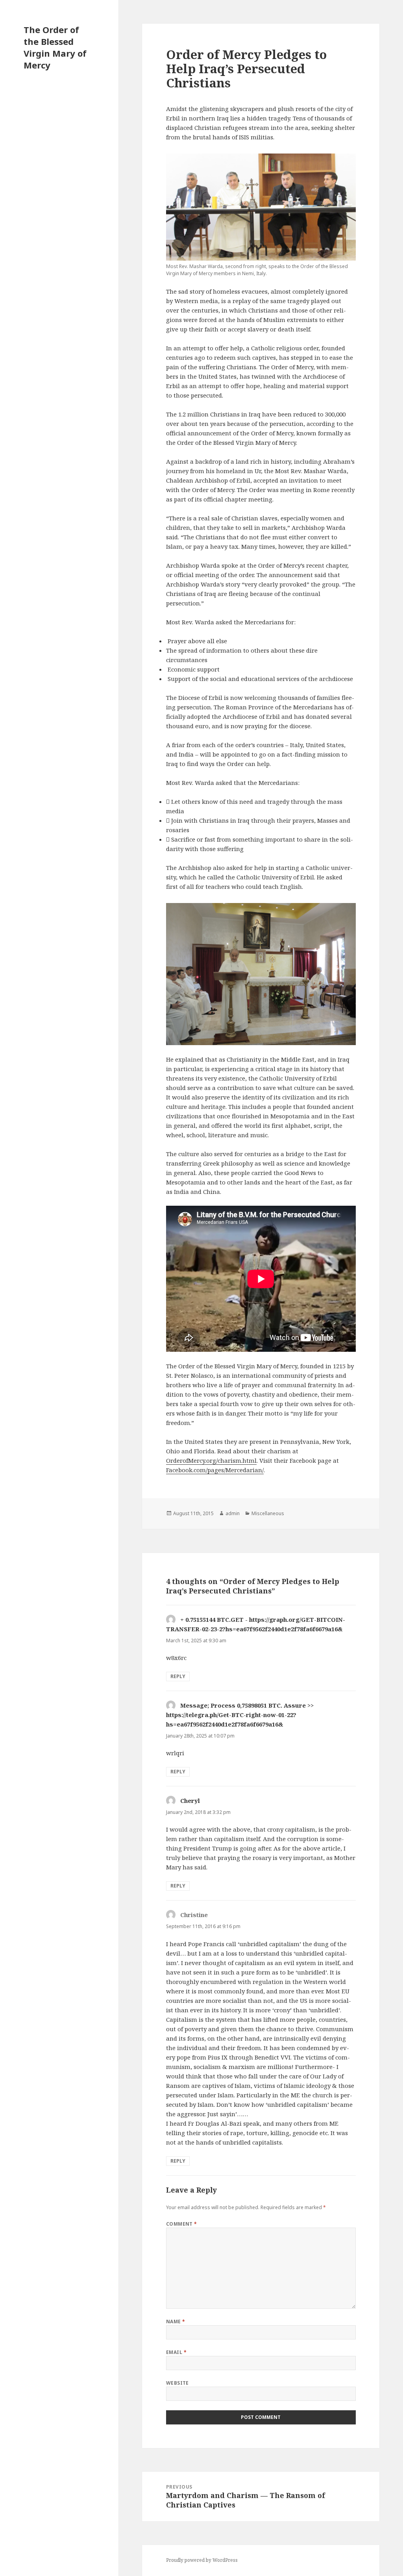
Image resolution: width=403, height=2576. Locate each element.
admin (233, 1513)
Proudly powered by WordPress (202, 2560)
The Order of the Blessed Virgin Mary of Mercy (55, 47)
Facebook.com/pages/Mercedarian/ (215, 1470)
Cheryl (190, 1801)
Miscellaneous (268, 1513)
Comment (182, 2224)
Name (176, 2322)
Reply (178, 1676)
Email (176, 2352)
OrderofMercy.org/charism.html (211, 1460)
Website (177, 2383)
